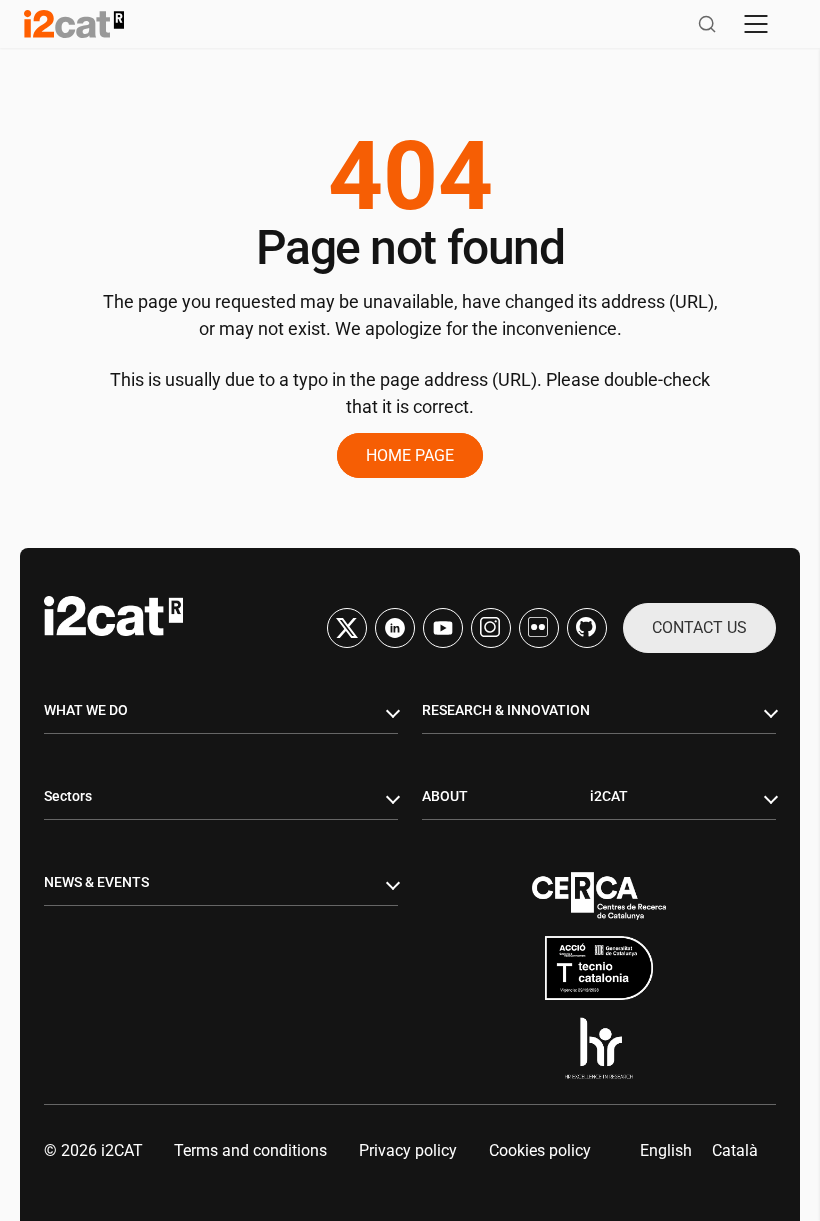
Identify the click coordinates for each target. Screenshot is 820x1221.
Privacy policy (408, 1150)
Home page (410, 455)
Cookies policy (540, 1150)
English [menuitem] (666, 1150)
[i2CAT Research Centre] (74, 24)
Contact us (699, 627)
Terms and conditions (250, 1150)
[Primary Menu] (756, 24)
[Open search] (707, 24)
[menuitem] (666, 1151)
